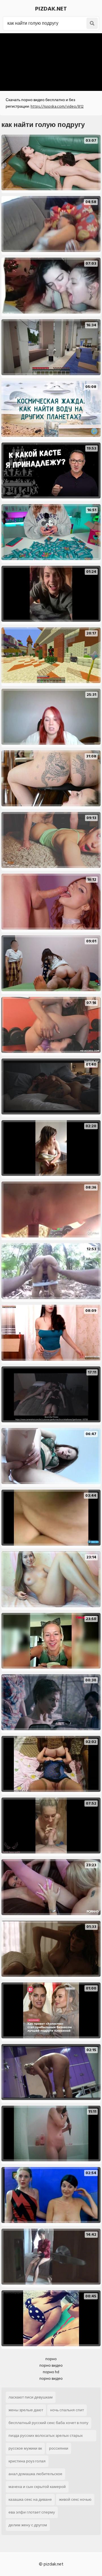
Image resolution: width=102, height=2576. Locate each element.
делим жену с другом (28, 2525)
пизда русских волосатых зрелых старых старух (46, 2437)
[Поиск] (92, 23)
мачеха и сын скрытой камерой (37, 2487)
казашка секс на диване (30, 2499)
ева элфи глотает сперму (32, 2512)
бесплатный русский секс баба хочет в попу (48, 2423)
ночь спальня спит (67, 2410)
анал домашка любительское (35, 2474)
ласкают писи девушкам (31, 2397)
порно (51, 2359)
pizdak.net (51, 9)
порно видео (51, 2365)
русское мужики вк (25, 2448)
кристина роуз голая (27, 2461)
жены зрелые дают (26, 2410)
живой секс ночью (75, 2499)
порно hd (51, 2372)
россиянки (59, 2448)
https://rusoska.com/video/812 (57, 106)
